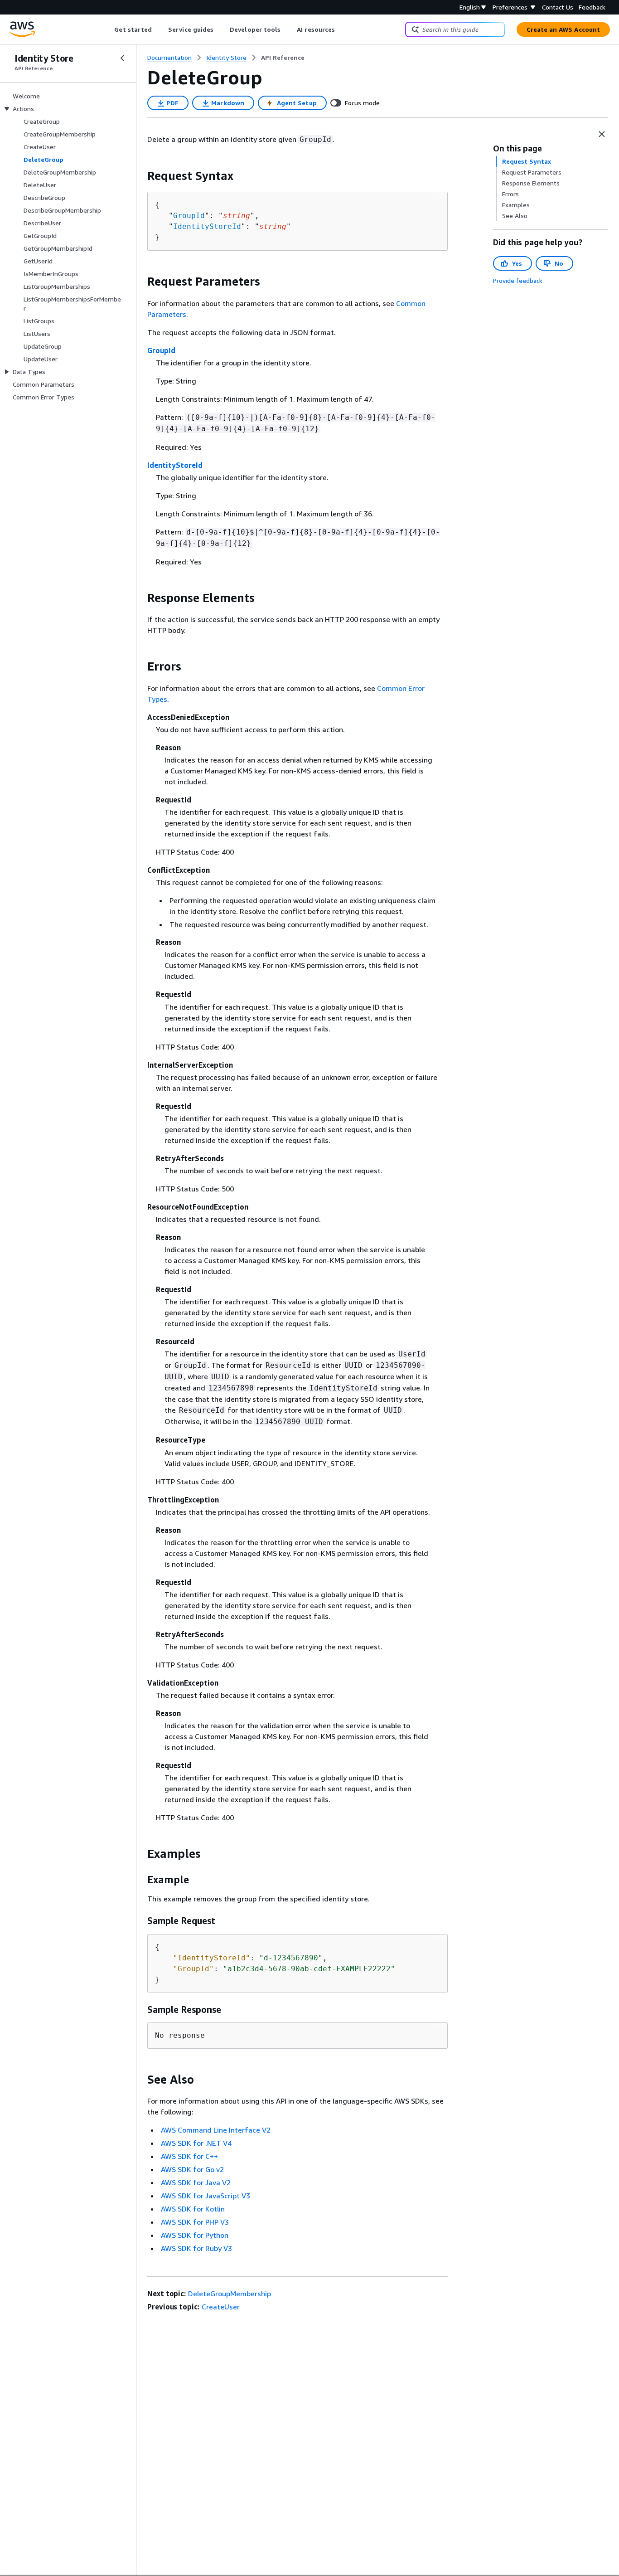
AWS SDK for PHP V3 (195, 2222)
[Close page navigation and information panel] (602, 134)
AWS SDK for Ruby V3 (196, 2248)
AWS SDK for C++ (189, 2156)
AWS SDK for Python (195, 2235)
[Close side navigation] (122, 58)
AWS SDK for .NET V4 (196, 2143)
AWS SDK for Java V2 (196, 2182)
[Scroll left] (108, 29)
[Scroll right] (342, 29)
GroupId (189, 216)
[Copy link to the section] (140, 176)
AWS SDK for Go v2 (192, 2169)
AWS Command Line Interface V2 (216, 2130)
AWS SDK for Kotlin (193, 2209)
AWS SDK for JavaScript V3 (206, 2196)
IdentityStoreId (207, 226)
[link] (283, 58)
